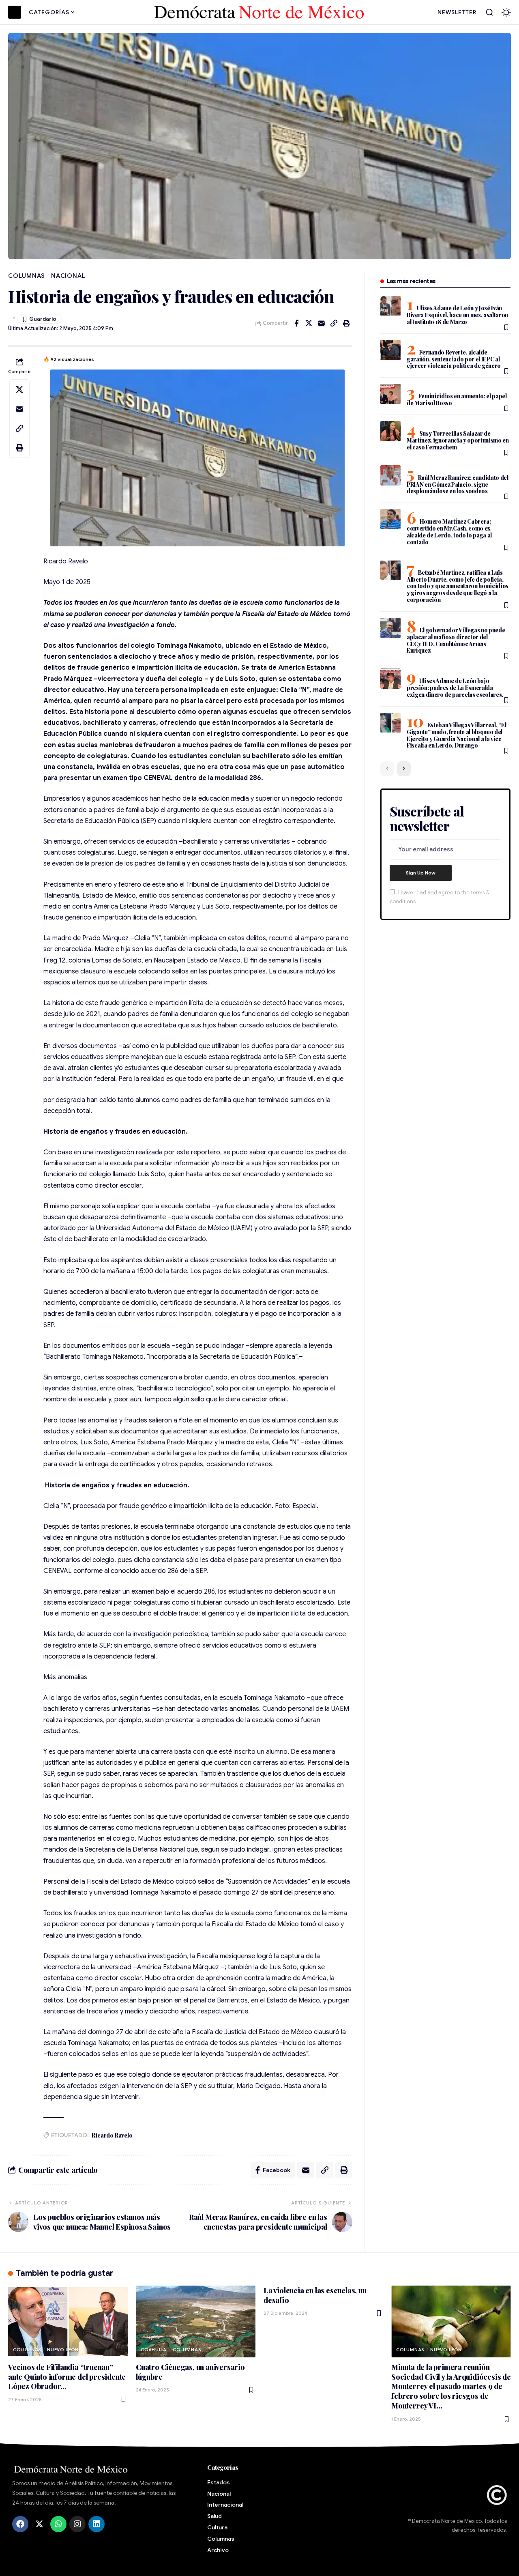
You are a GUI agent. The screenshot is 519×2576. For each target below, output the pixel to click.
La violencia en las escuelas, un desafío (315, 2295)
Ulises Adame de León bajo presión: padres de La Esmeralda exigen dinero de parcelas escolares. (455, 688)
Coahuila (154, 2350)
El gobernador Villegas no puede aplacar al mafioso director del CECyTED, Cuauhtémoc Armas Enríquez (456, 640)
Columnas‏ (27, 276)
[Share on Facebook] (296, 323)
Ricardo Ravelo (112, 2135)
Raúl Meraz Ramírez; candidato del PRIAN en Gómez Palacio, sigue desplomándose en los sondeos (458, 484)
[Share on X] (309, 323)
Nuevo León (63, 2350)
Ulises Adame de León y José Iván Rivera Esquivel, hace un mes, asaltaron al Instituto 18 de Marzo (457, 315)
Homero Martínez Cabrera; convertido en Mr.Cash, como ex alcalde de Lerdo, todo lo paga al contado (449, 532)
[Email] (322, 323)
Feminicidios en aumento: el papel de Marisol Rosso (457, 400)
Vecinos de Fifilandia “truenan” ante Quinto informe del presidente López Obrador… (67, 2377)
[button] (489, 12)
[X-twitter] (39, 2524)
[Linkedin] (97, 2524)
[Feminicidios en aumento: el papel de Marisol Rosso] (390, 394)
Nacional (68, 276)
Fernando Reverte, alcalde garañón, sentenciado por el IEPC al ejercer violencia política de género (454, 359)
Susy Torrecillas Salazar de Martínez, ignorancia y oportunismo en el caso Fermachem (458, 440)
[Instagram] (77, 2524)
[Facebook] (20, 2524)
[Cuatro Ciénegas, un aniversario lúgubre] (196, 2321)
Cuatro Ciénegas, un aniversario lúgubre (190, 2372)
